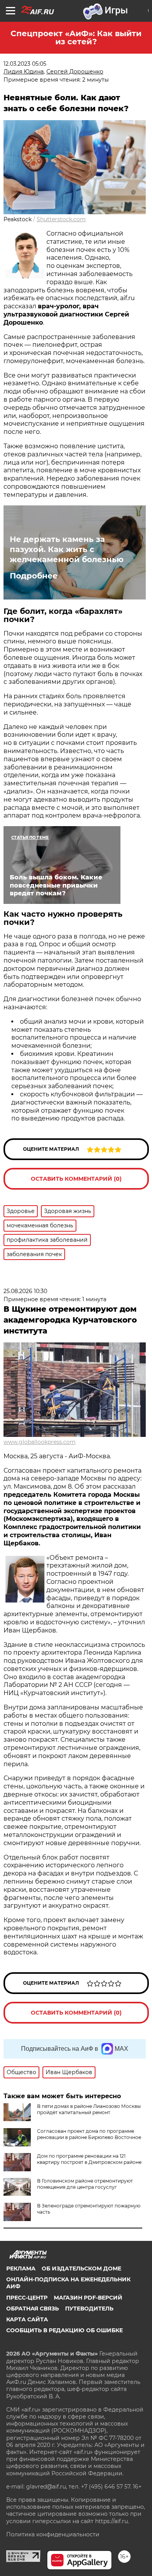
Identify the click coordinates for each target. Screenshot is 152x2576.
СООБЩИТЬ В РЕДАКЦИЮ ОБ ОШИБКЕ (65, 2330)
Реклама (21, 2268)
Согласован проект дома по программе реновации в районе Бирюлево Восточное (89, 2134)
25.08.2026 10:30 (25, 1291)
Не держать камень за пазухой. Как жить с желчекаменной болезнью (67, 549)
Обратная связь (33, 2309)
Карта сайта (27, 2319)
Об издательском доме (81, 2268)
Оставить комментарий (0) (76, 1179)
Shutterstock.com (61, 219)
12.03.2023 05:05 (25, 64)
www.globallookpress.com (40, 1442)
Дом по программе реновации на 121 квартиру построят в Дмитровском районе (89, 2159)
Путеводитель (89, 2309)
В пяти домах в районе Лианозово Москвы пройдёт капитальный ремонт (89, 2109)
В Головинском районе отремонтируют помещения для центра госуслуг (85, 2184)
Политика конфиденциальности (53, 2534)
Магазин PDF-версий (88, 2298)
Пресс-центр (27, 2298)
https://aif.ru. (112, 2521)
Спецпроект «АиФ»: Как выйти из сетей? (76, 38)
